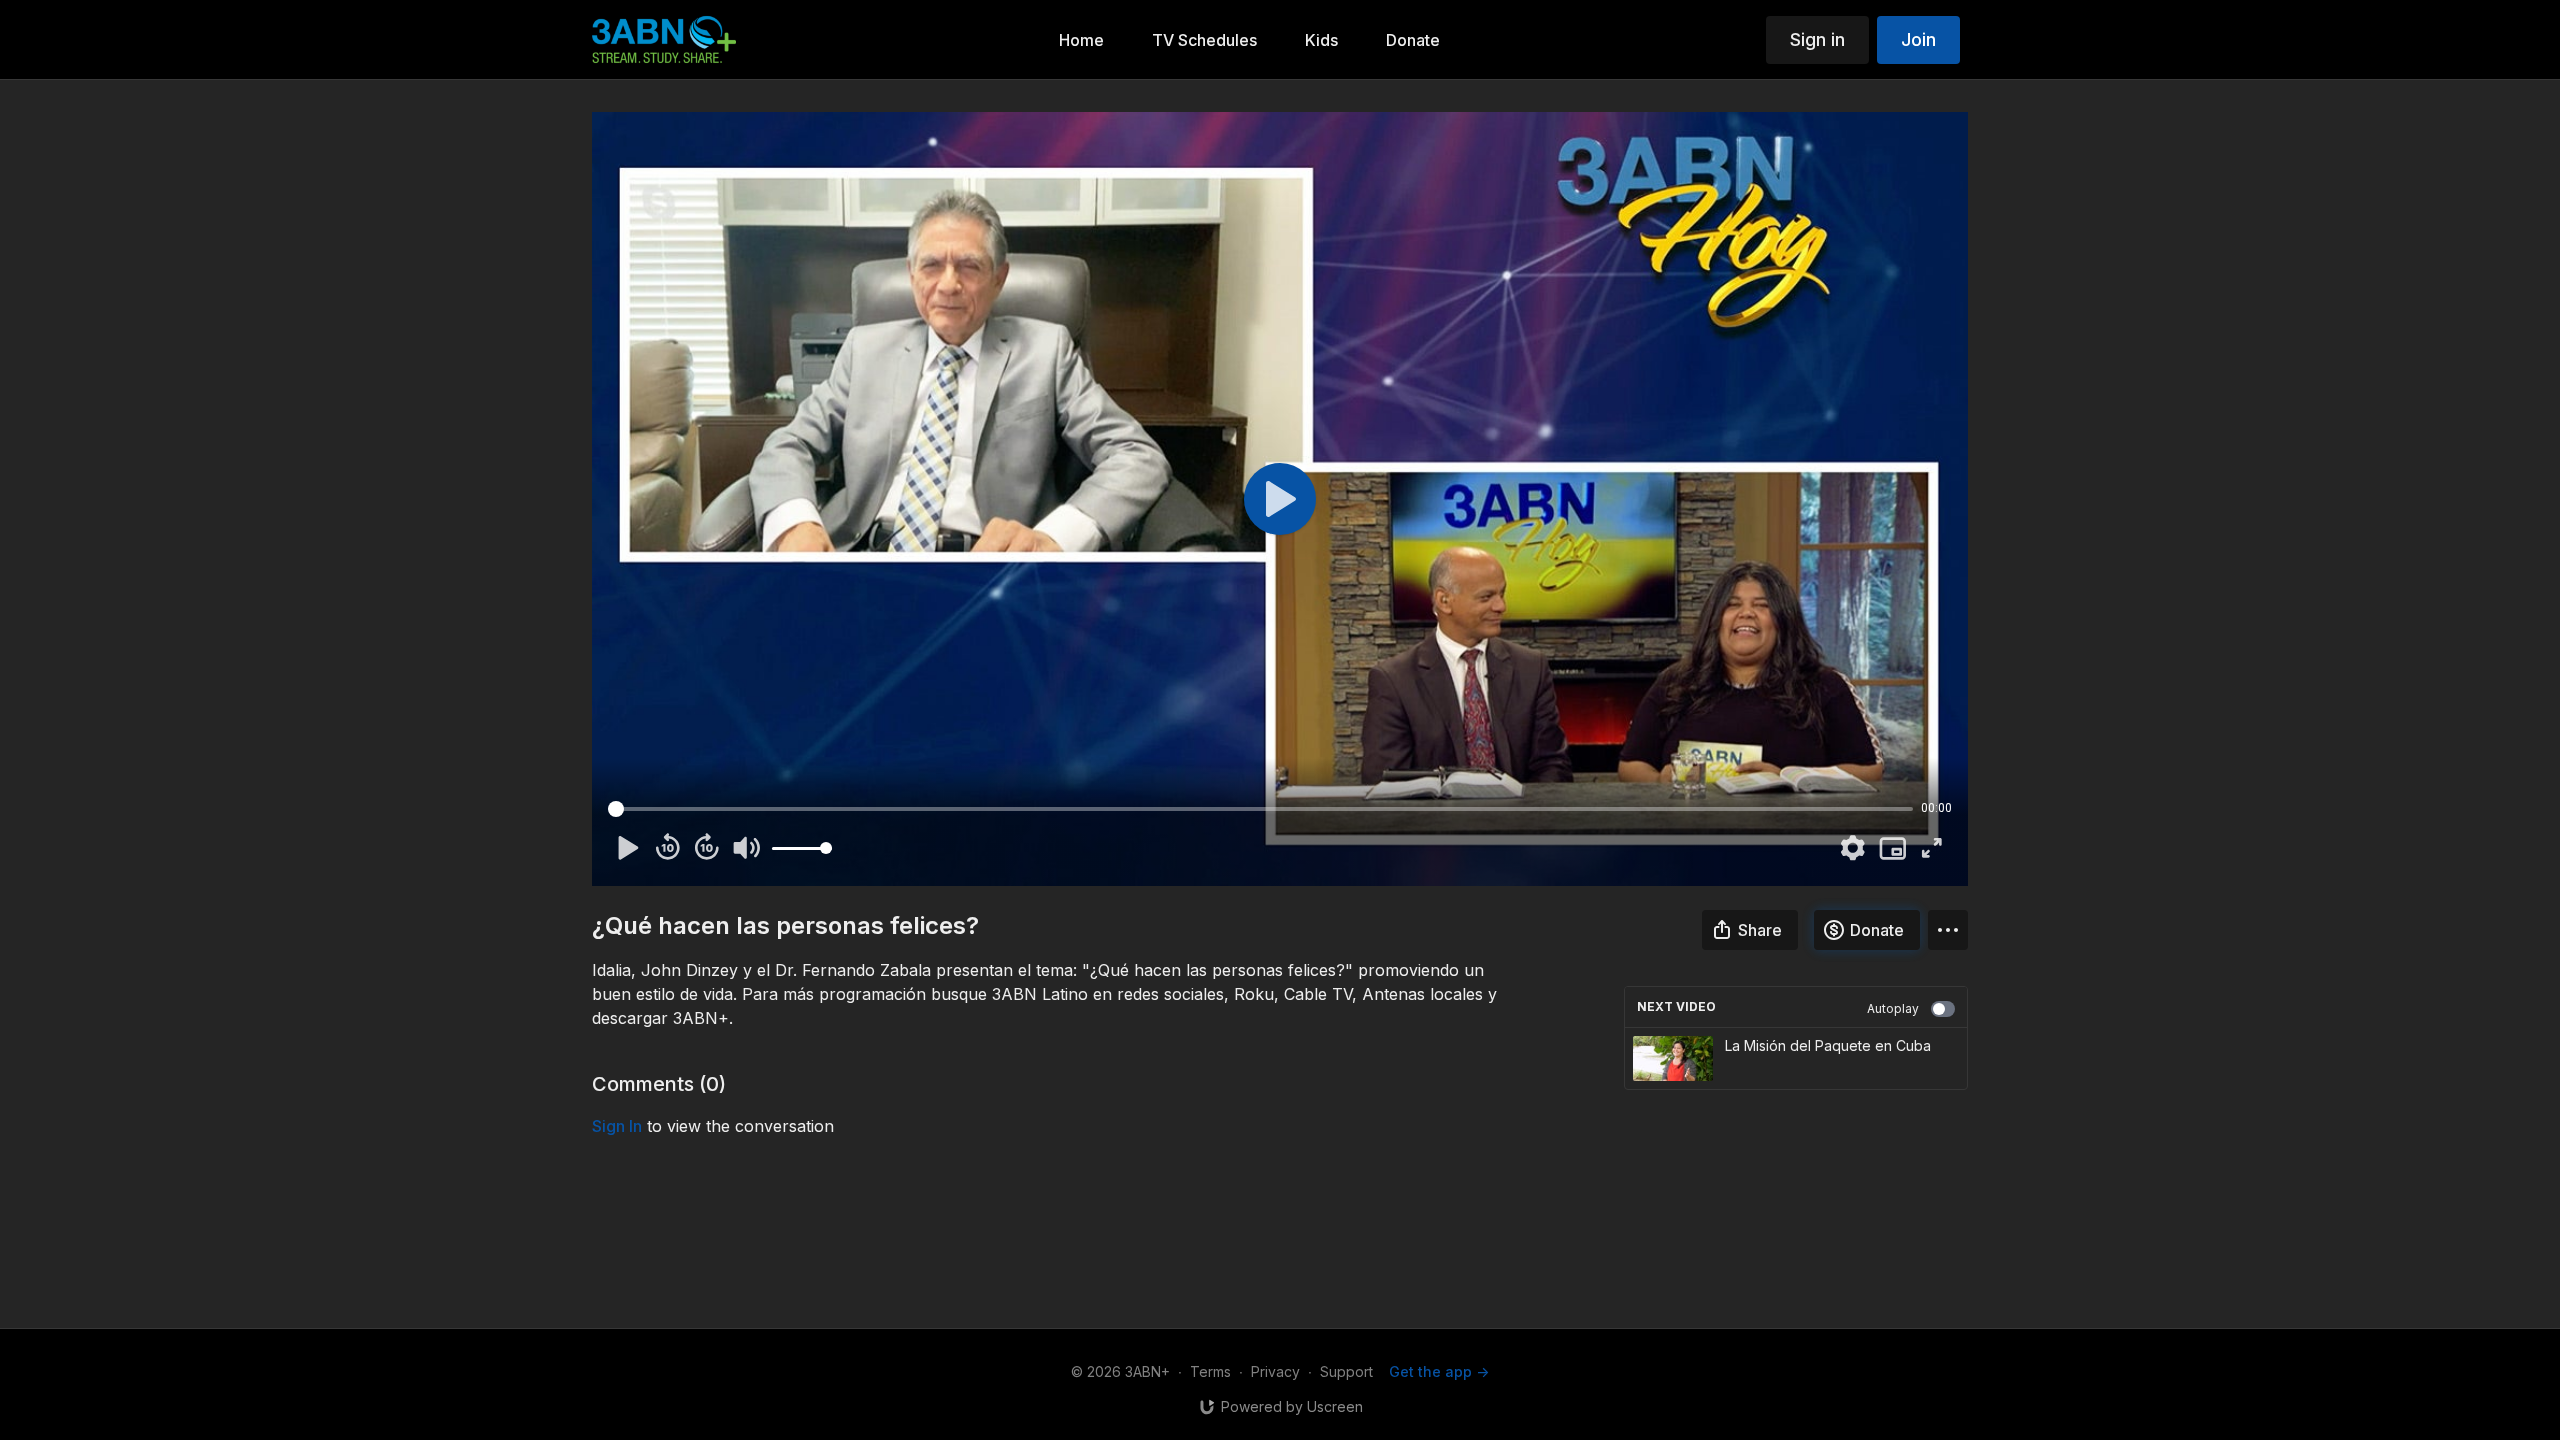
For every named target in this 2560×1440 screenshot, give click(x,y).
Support (1346, 1371)
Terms (1210, 1371)
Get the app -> (1439, 1371)
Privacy (1275, 1371)
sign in (617, 1126)
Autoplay (1893, 1008)
